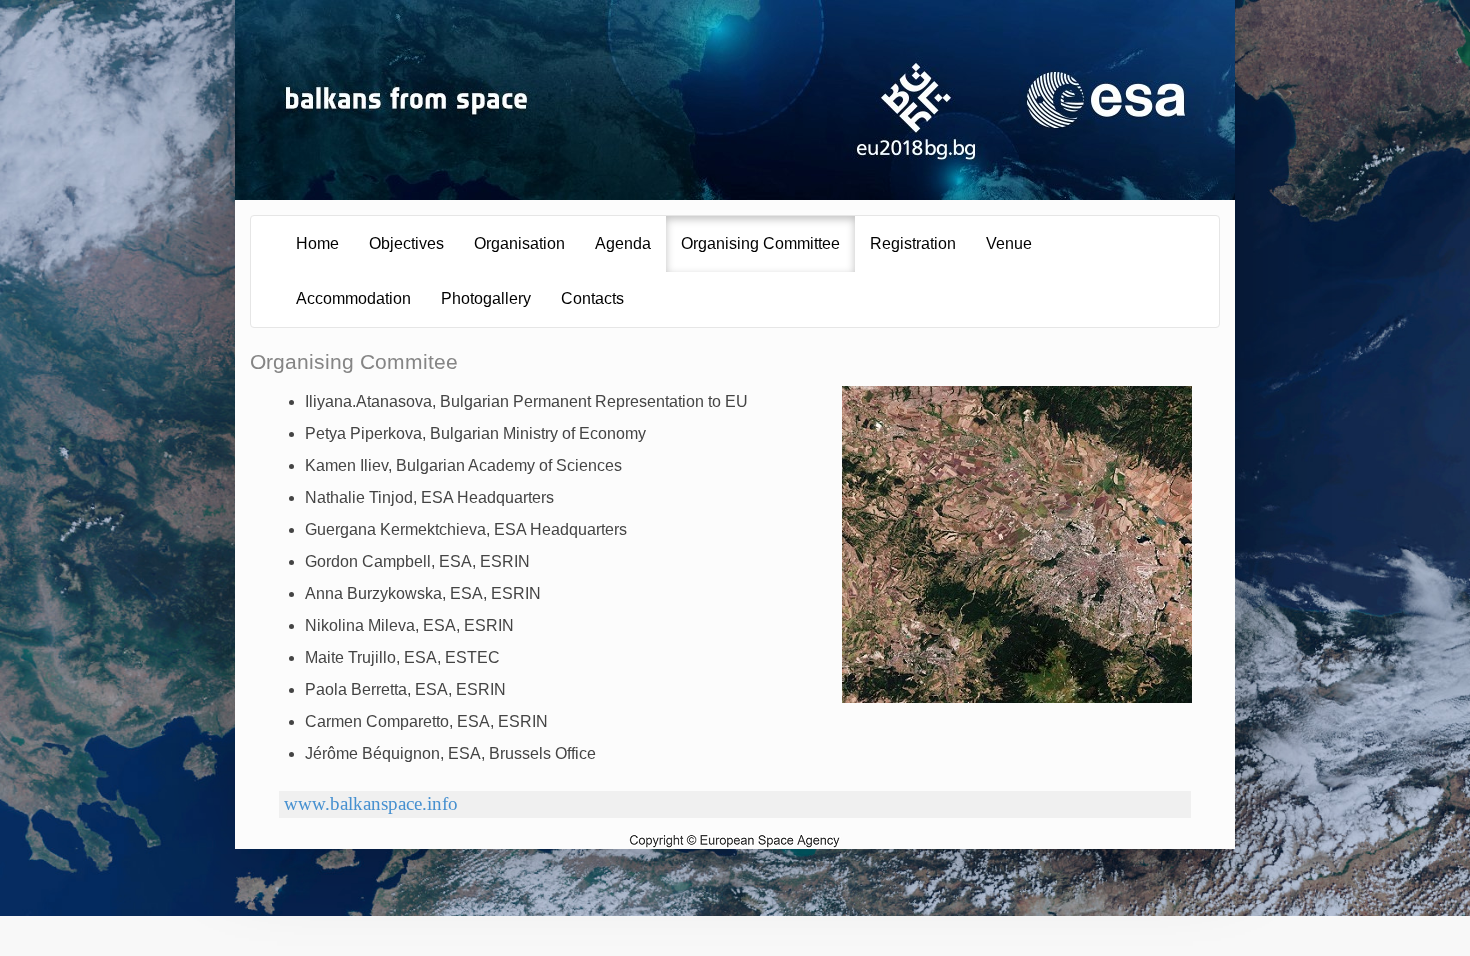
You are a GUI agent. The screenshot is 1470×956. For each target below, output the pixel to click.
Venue (1009, 243)
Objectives (406, 243)
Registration (913, 243)
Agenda (623, 243)
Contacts (592, 298)
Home (317, 243)
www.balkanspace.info (371, 803)
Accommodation (353, 298)
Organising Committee (760, 243)
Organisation (519, 243)
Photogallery (486, 298)
